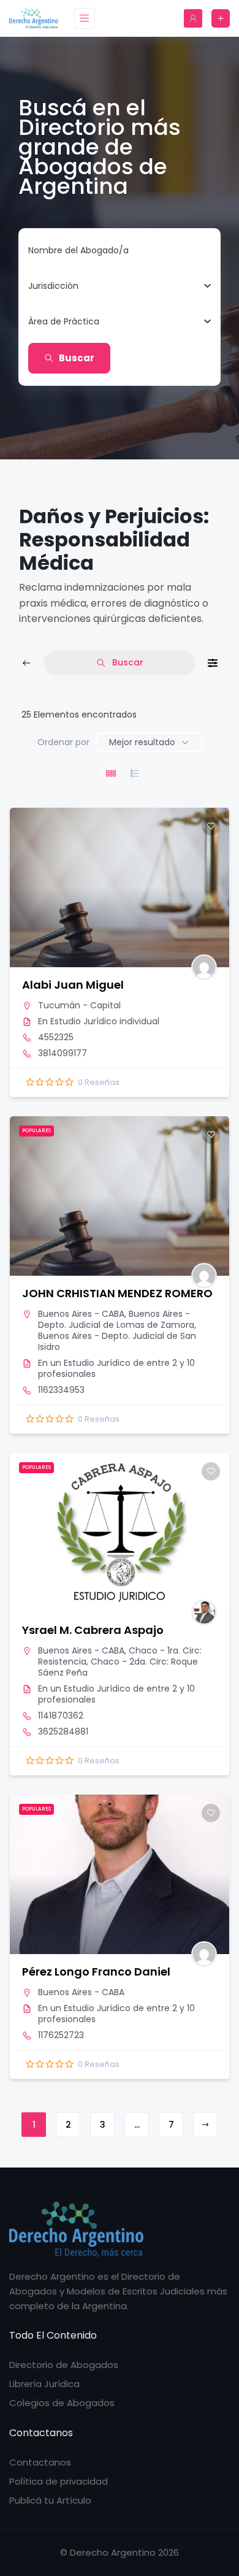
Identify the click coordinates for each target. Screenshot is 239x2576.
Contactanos (40, 2462)
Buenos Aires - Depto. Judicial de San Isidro (117, 1341)
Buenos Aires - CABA (81, 1314)
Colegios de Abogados (62, 2403)
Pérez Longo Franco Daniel (96, 1972)
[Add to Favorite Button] (211, 826)
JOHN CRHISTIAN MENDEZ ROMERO (117, 1293)
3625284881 (63, 1731)
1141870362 (61, 1715)
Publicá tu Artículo (50, 2500)
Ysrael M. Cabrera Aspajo (93, 1630)
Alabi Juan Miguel (73, 985)
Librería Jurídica (44, 2384)
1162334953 (61, 1390)
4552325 (56, 1037)
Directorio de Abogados (64, 2365)
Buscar (77, 358)
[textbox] (53, 286)
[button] (25, 1533)
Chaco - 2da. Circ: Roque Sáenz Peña (118, 1667)
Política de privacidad (59, 2481)
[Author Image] (204, 967)
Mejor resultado (142, 742)
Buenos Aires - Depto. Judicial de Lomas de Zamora (116, 1319)
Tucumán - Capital (79, 1005)
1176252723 (61, 2035)
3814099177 (63, 1053)
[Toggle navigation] (85, 18)
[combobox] (115, 286)
